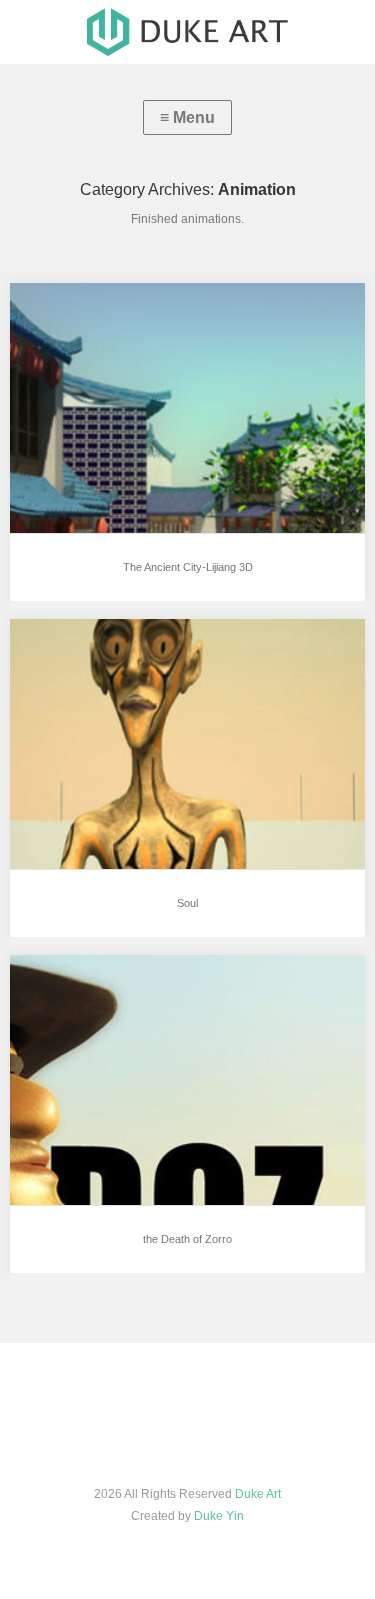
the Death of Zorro (187, 1239)
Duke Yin (219, 1516)
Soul (187, 903)
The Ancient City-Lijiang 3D (188, 567)
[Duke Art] (187, 32)
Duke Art (258, 1494)
